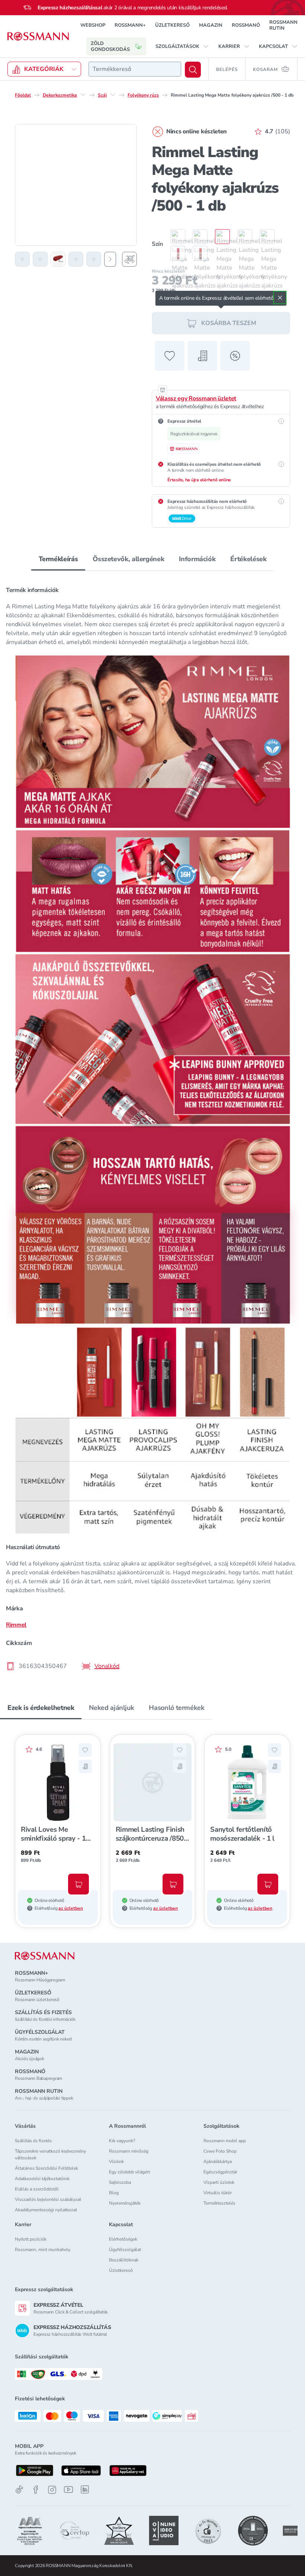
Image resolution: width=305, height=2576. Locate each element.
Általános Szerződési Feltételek (46, 2168)
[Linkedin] (85, 2489)
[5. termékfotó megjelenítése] (94, 259)
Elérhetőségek (123, 2239)
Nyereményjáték (125, 2203)
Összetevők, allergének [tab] (128, 559)
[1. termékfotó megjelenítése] (22, 259)
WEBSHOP (93, 25)
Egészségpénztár (220, 2172)
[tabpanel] (152, 1126)
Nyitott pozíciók (31, 2239)
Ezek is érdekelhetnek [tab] (41, 1708)
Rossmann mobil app (225, 2141)
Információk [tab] (197, 559)
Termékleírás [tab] (58, 559)
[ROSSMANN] (45, 1956)
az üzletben (71, 1908)
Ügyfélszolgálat (125, 2250)
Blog (114, 2193)
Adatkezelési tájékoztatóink (42, 2179)
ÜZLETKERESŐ (172, 25)
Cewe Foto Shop (220, 2151)
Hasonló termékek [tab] (176, 1708)
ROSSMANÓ (246, 25)
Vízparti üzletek (219, 2182)
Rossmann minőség (129, 2151)
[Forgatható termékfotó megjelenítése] (129, 259)
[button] (182, 46)
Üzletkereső (121, 2270)
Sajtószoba (120, 2182)
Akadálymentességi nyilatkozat (46, 2210)
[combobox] (135, 69)
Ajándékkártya (218, 2162)
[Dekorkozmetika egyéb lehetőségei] (83, 95)
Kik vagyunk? (122, 2141)
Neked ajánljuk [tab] (111, 1708)
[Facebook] (36, 2490)
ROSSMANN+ (130, 25)
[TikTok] (19, 2490)
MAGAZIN (211, 25)
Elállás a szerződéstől (37, 2189)
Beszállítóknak (124, 2260)
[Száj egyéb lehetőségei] (113, 95)
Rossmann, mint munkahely (43, 2250)
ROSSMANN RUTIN (283, 25)
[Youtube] (68, 2490)
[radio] (174, 237)
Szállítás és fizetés (33, 2141)
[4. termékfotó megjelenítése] (76, 259)
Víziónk (116, 2162)
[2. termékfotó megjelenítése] (40, 259)
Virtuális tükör (218, 2193)
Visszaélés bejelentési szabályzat (48, 2199)
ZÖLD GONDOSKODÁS (110, 46)
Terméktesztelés (219, 2203)
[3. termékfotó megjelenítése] (58, 259)
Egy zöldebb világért (129, 2172)
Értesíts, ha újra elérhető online (199, 480)
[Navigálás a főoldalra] (38, 36)
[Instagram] (52, 2490)
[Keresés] (193, 70)
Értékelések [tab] (248, 559)
